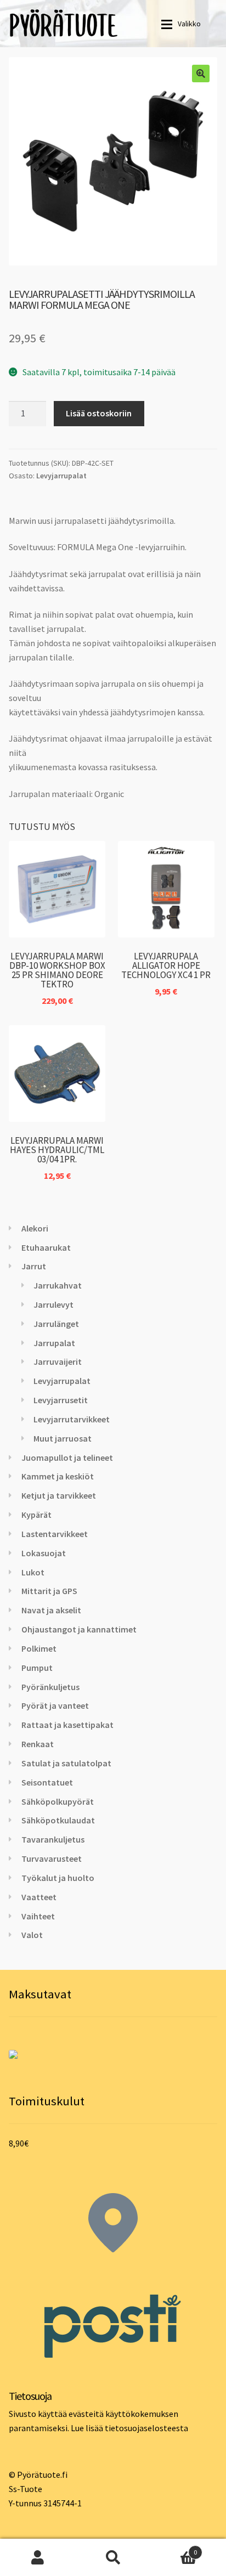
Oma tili (38, 2557)
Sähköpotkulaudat (58, 1820)
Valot (32, 1935)
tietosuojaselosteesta (146, 2428)
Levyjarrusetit (61, 1400)
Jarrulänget (56, 1324)
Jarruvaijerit (58, 1362)
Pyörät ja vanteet (55, 1705)
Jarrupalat (54, 1343)
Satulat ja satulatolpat (66, 1763)
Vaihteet (38, 1916)
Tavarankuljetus (53, 1839)
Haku (113, 2557)
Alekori (35, 1228)
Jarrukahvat (58, 1285)
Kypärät (36, 1515)
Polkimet (39, 1648)
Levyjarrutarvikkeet (72, 1419)
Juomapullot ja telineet (67, 1458)
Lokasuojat (44, 1553)
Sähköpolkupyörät (58, 1801)
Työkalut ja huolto (58, 1878)
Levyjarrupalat (61, 476)
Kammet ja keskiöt (58, 1476)
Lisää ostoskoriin (99, 413)
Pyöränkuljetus (50, 1687)
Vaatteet (39, 1897)
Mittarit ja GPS (49, 1591)
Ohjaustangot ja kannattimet (79, 1629)
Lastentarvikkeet (55, 1534)
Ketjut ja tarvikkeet (59, 1495)
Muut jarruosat (63, 1438)
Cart (174, 2548)
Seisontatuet (47, 1782)
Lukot (33, 1572)
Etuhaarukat (46, 1247)
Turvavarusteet (52, 1858)
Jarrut (34, 1266)
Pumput (37, 1668)
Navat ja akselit (51, 1610)
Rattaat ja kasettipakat (67, 1725)
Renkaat (38, 1744)
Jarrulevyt (53, 1304)
